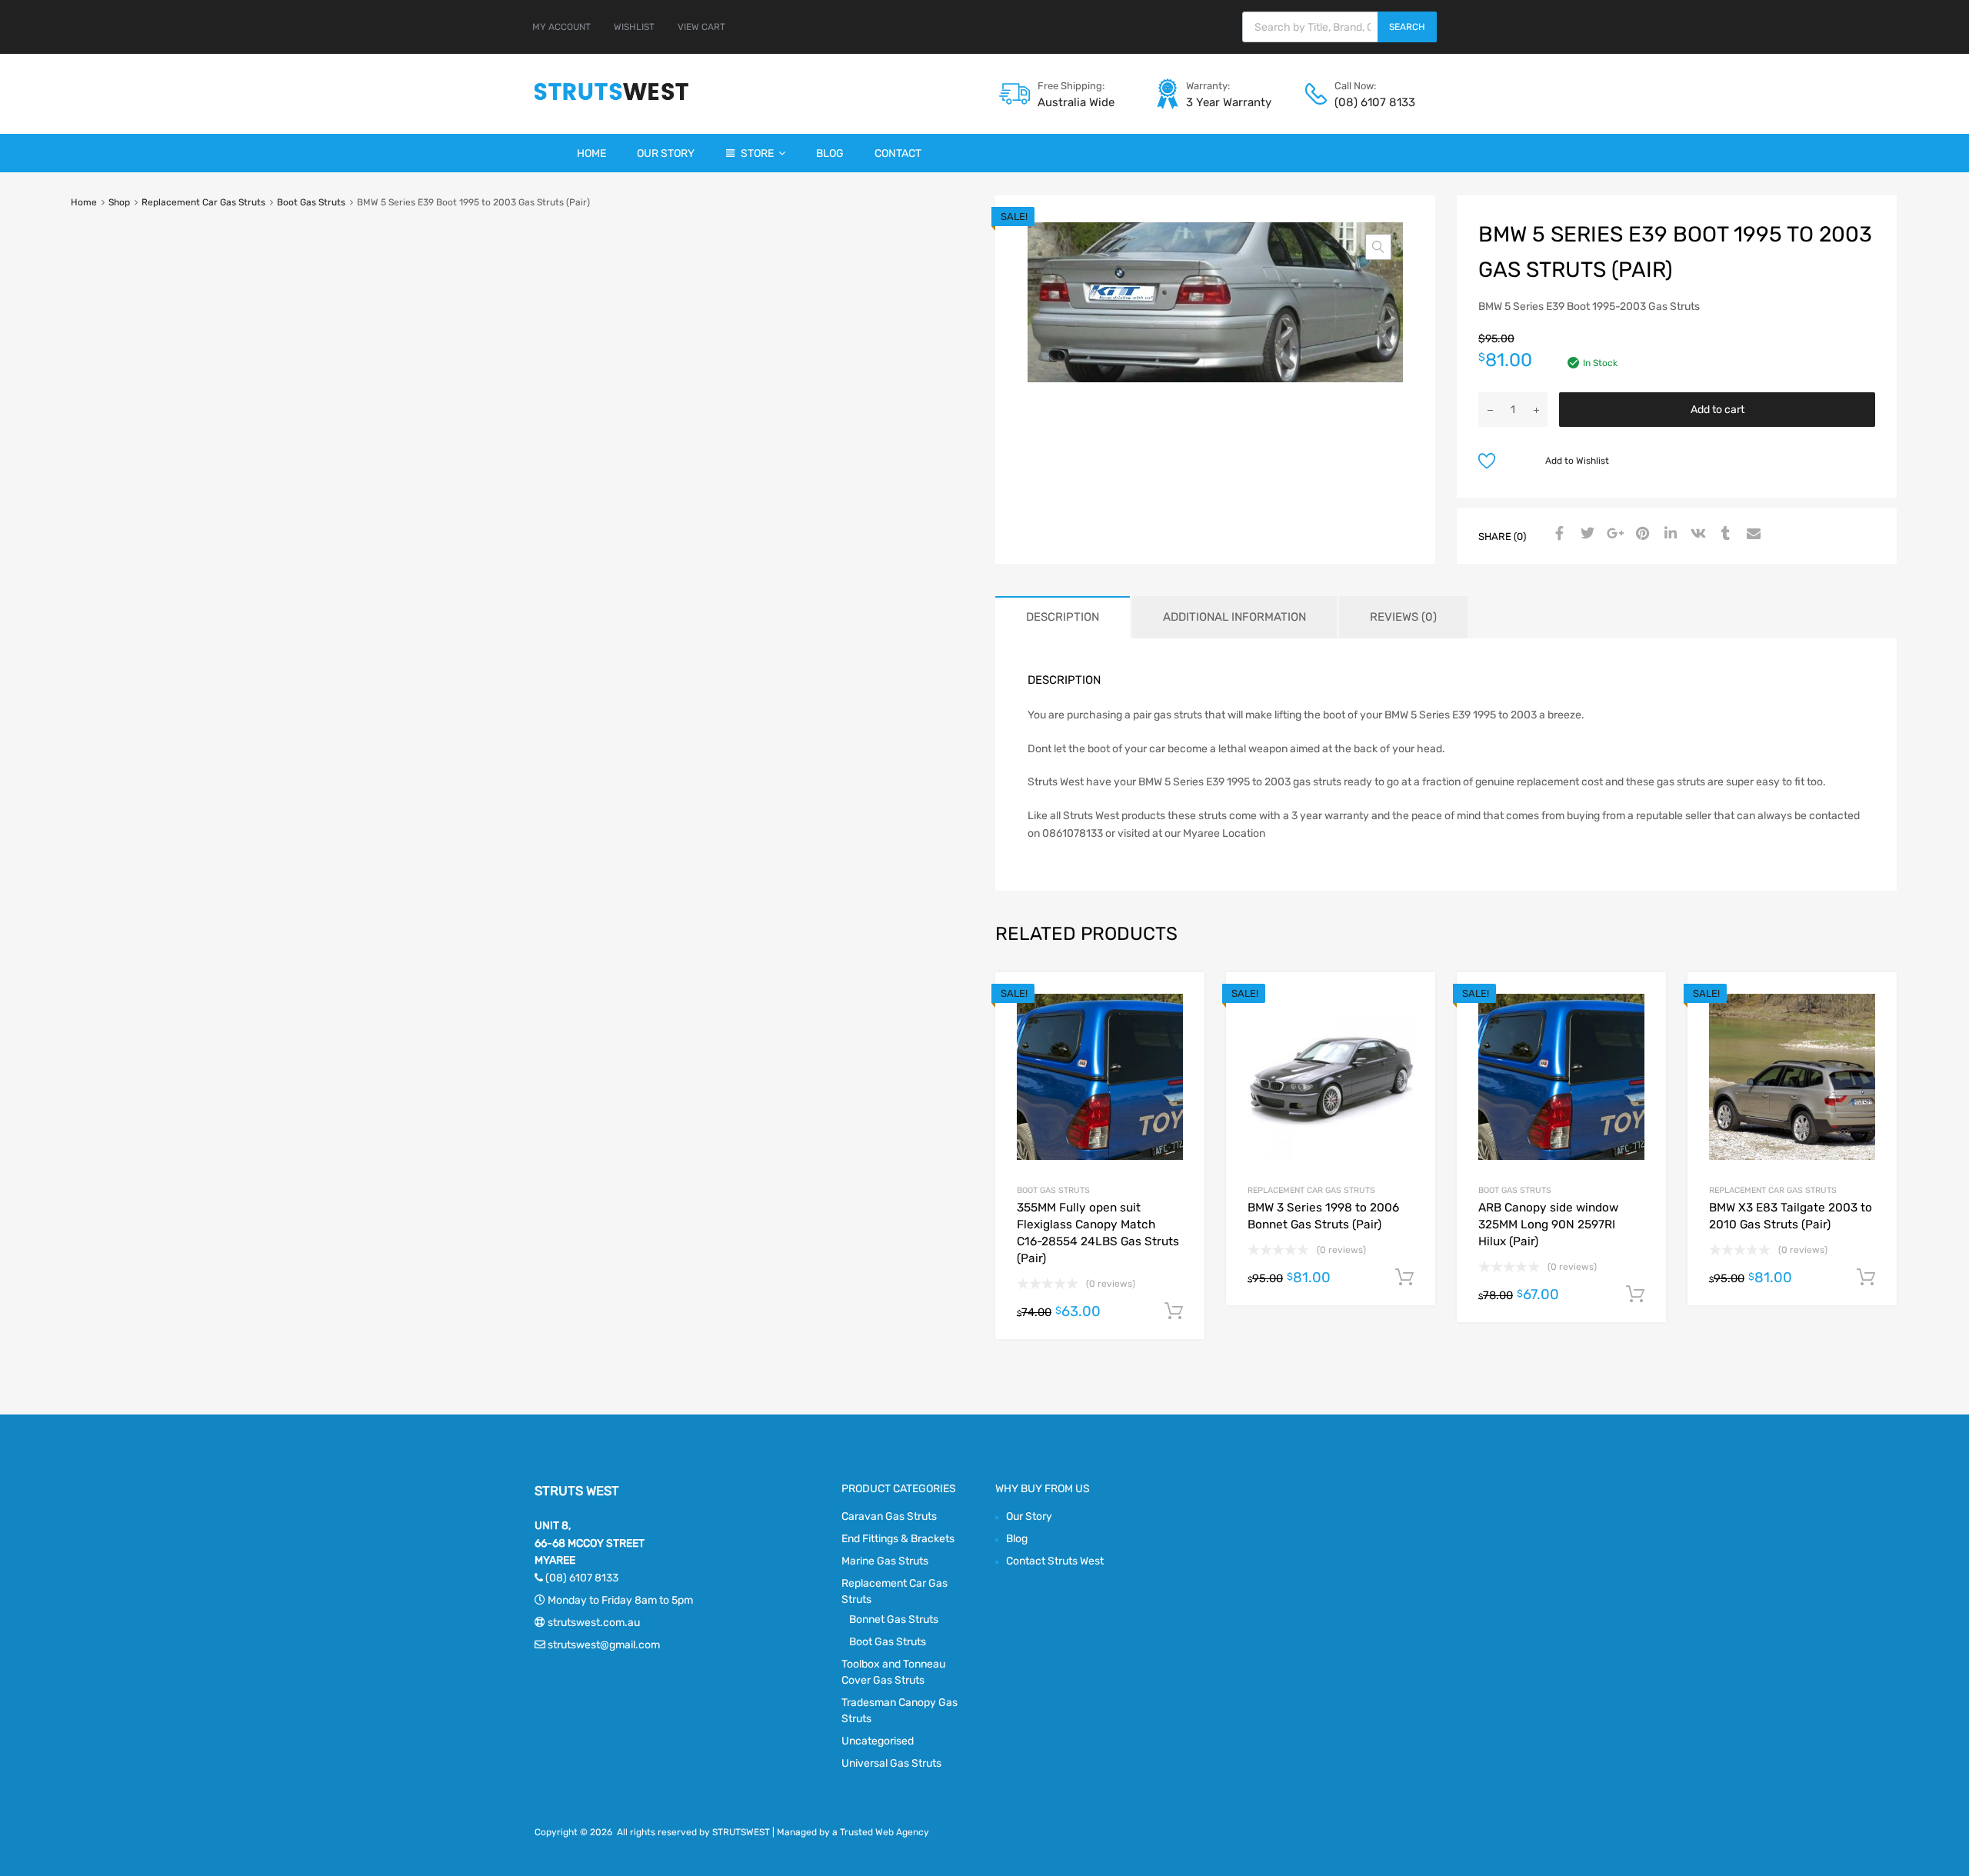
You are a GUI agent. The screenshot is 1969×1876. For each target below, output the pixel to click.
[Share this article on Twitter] (1585, 535)
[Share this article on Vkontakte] (1696, 535)
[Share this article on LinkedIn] (1668, 535)
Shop (119, 202)
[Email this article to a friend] (1751, 535)
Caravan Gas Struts (889, 1516)
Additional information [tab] (1234, 617)
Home (591, 153)
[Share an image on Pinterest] (1641, 535)
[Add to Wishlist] (1179, 1001)
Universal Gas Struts (891, 1763)
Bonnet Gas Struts (894, 1619)
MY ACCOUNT (561, 27)
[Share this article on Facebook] (1558, 535)
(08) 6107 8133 (1372, 102)
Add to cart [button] (1174, 1311)
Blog (830, 153)
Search (1407, 27)
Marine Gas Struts (885, 1561)
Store (757, 153)
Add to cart (1717, 410)
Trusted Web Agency (885, 1832)
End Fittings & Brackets (898, 1539)
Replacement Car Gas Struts (203, 202)
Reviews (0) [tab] (1403, 617)
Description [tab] (1063, 617)
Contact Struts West (1055, 1561)
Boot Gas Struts (311, 202)
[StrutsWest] (611, 100)
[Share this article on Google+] (1613, 535)
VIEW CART (701, 27)
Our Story (666, 153)
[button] (1378, 247)
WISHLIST (634, 27)
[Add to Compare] (1179, 1026)
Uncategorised (878, 1741)
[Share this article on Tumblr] (1724, 535)
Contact (898, 153)
